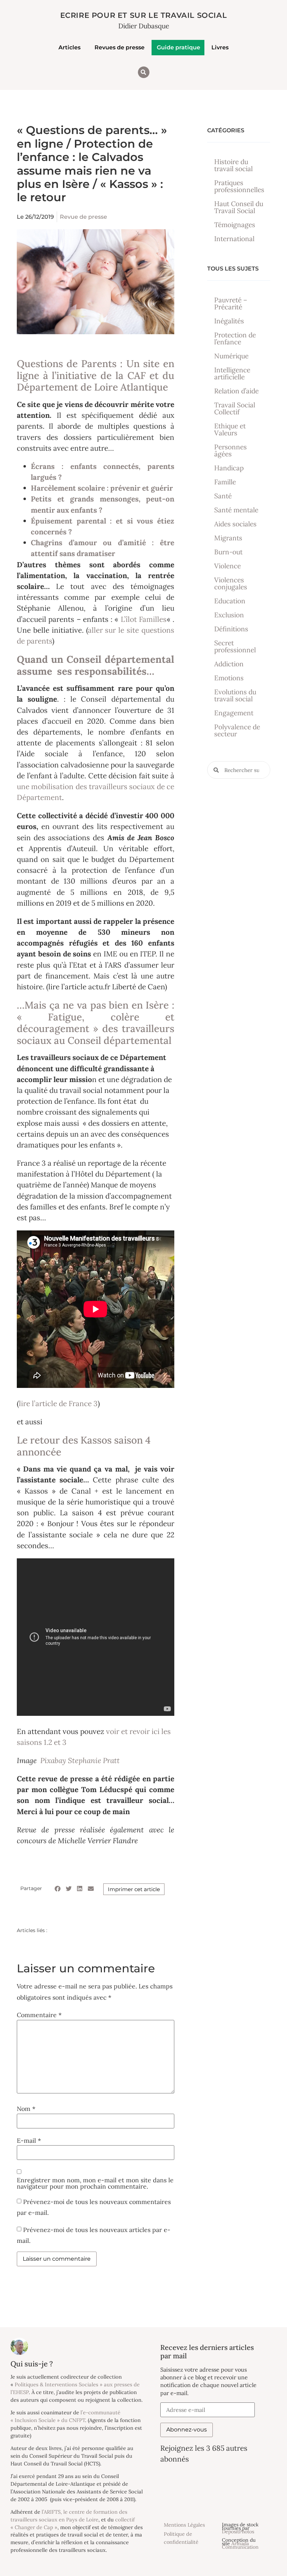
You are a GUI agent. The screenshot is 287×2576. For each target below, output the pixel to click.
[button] (144, 72)
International (234, 239)
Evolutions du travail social (235, 695)
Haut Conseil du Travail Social (239, 207)
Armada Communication (240, 2545)
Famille (225, 482)
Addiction (229, 664)
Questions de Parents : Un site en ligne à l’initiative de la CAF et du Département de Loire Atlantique (96, 375)
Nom (26, 2109)
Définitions (231, 629)
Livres (220, 47)
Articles (69, 47)
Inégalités (229, 321)
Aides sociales (235, 524)
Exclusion (229, 615)
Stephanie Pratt (95, 1760)
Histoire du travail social (233, 165)
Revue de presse (83, 217)
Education (230, 601)
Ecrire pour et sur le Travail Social (144, 15)
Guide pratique (178, 47)
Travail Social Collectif (235, 408)
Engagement (234, 713)
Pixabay (52, 1760)
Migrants (228, 538)
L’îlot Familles (144, 619)
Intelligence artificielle (232, 373)
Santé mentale (236, 510)
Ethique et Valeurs (230, 429)
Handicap (229, 468)
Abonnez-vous (187, 2430)
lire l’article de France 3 (58, 1403)
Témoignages (235, 225)
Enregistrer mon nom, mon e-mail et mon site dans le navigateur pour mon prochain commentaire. (95, 2183)
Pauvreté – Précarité (231, 303)
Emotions (229, 678)
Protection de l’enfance (235, 338)
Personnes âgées (230, 450)
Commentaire (39, 2015)
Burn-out (228, 552)
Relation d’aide (236, 391)
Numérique (231, 356)
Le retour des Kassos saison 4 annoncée (84, 1446)
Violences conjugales (231, 583)
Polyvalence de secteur (237, 730)
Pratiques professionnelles (239, 186)
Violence (227, 566)
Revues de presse (120, 47)
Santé (223, 496)
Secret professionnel (235, 646)
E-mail (29, 2141)
